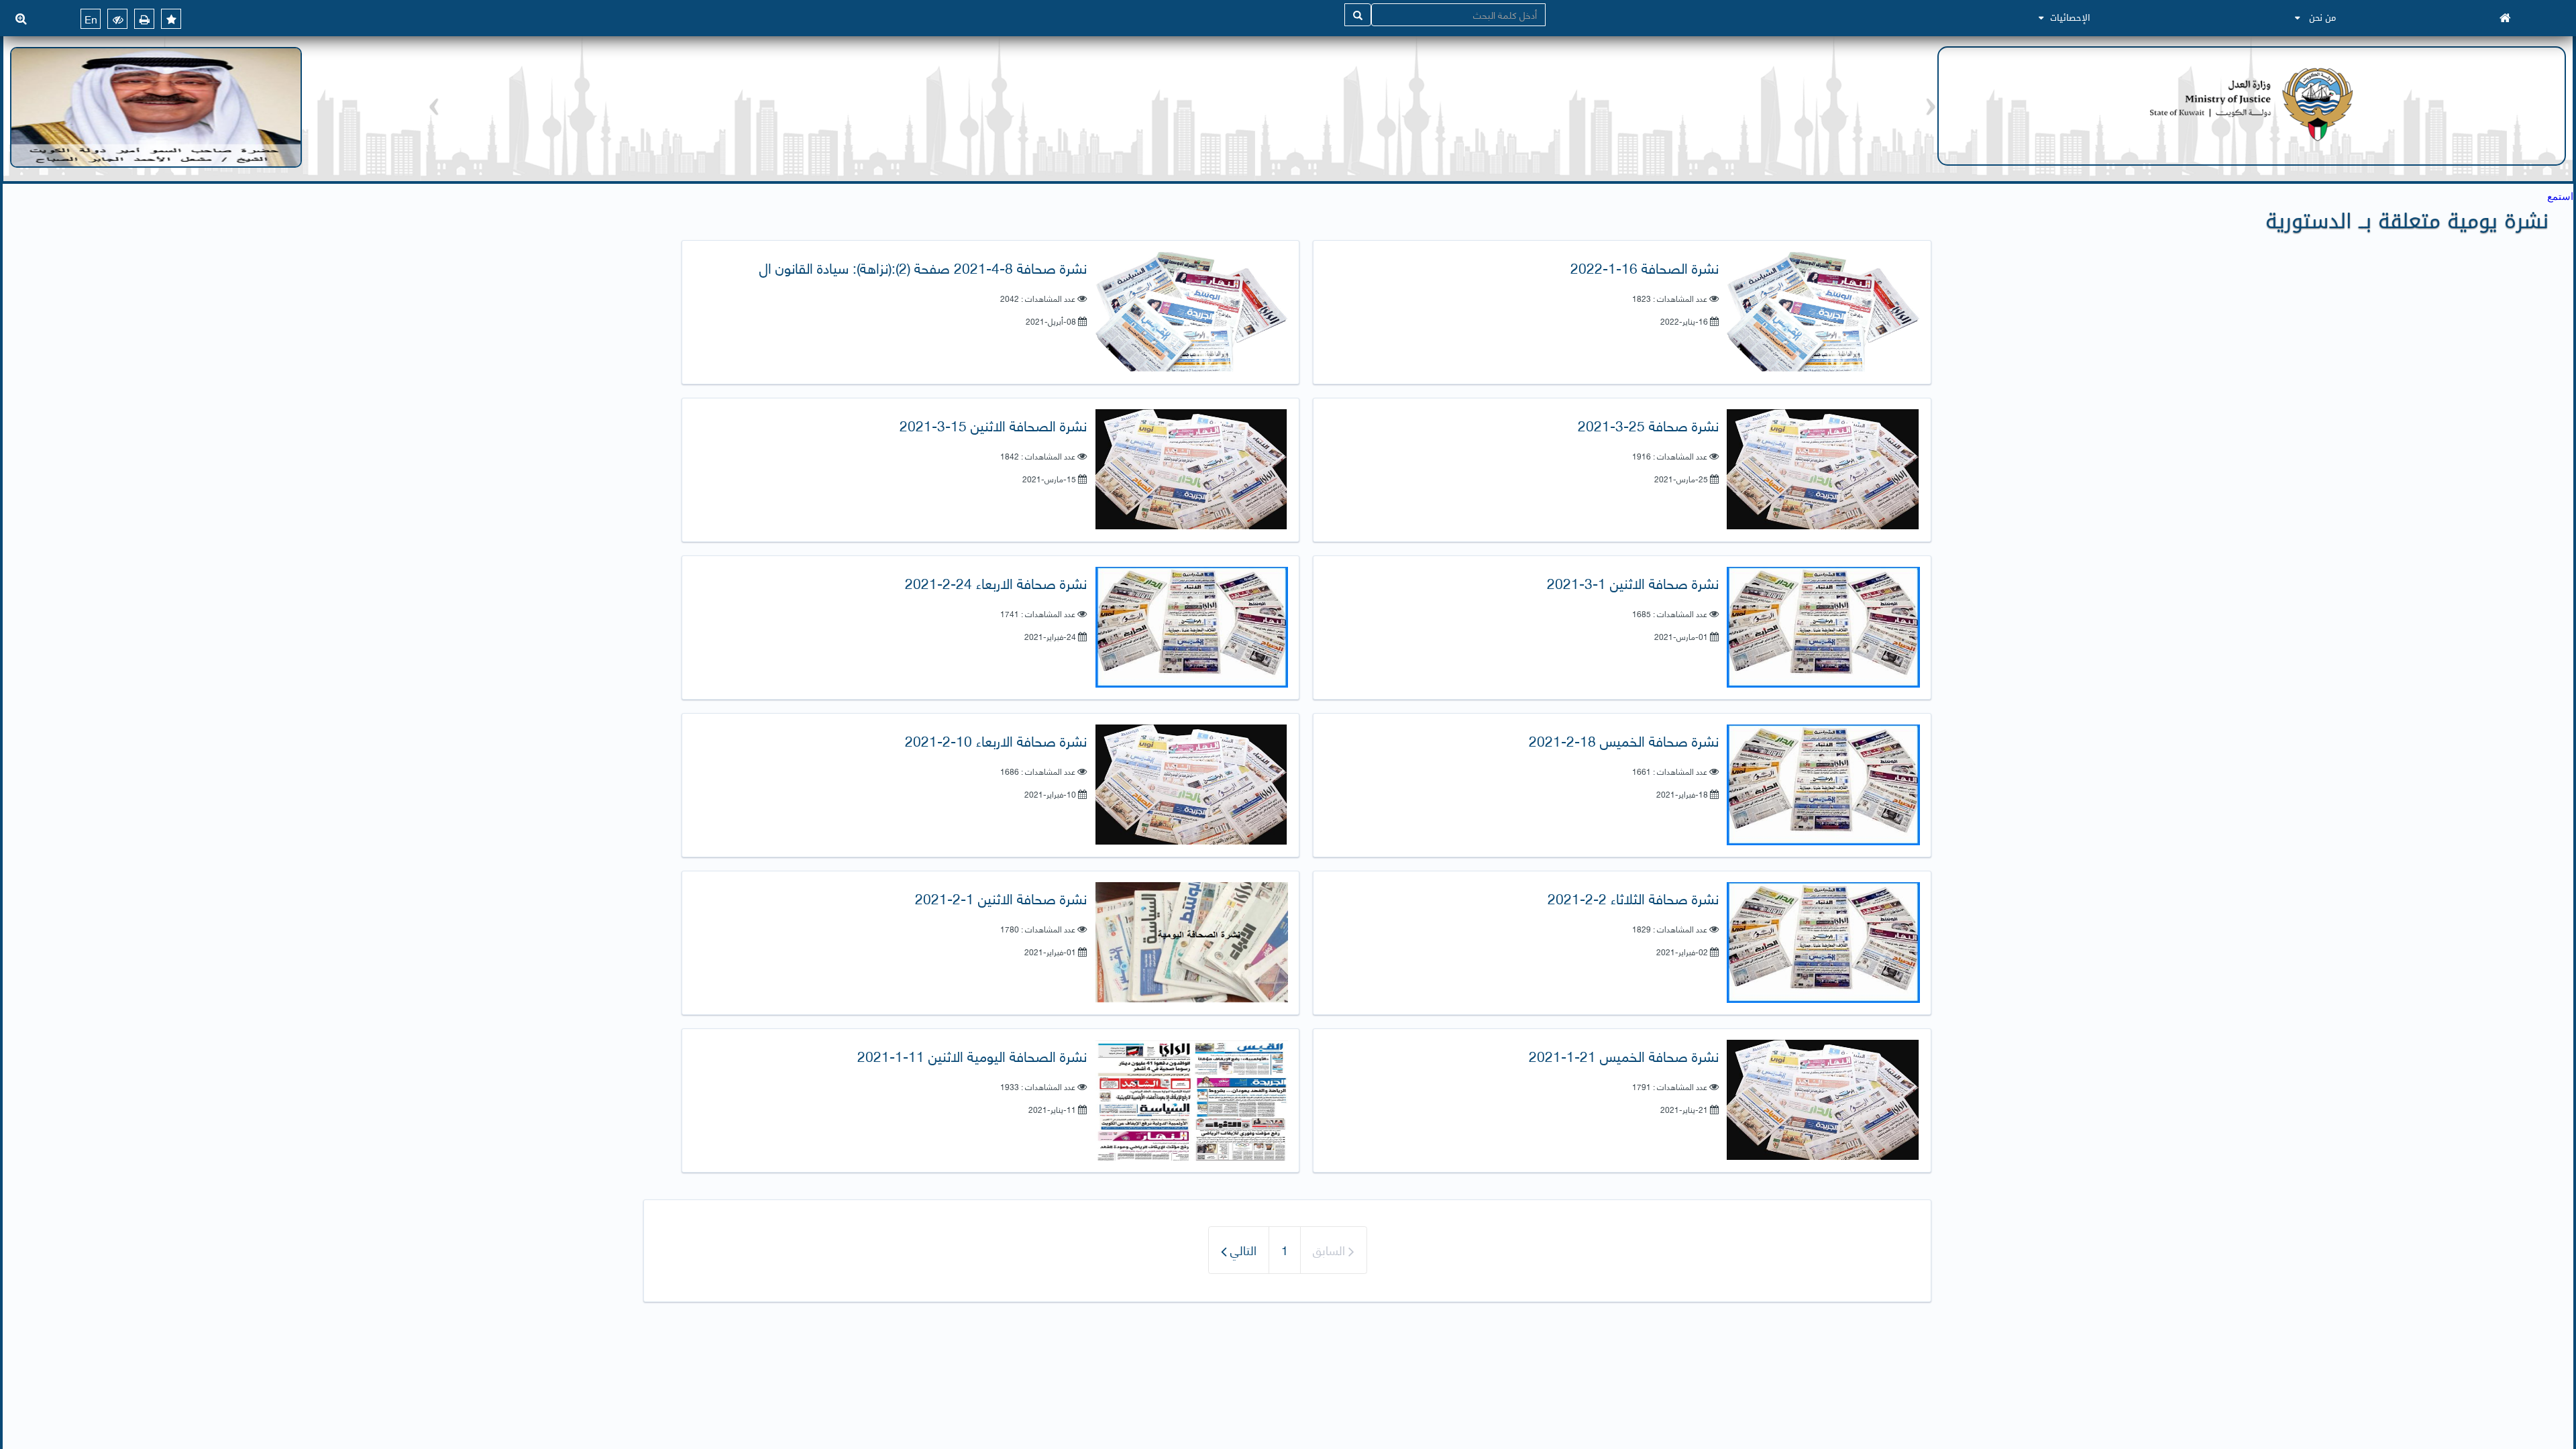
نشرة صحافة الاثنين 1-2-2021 (1001, 898)
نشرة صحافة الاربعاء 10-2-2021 (996, 740)
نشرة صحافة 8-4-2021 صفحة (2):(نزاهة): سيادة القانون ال (923, 267)
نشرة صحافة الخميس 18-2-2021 (1624, 740)
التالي (1242, 1249)
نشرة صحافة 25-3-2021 (1648, 425)
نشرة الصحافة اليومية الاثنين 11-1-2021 (972, 1056)
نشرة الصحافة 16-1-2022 (1645, 267)
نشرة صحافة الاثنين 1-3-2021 (1633, 583)
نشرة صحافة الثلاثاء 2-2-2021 (1633, 898)
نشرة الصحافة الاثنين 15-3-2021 (993, 425)
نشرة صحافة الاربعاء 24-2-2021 (996, 583)
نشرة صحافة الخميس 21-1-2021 (1624, 1056)
